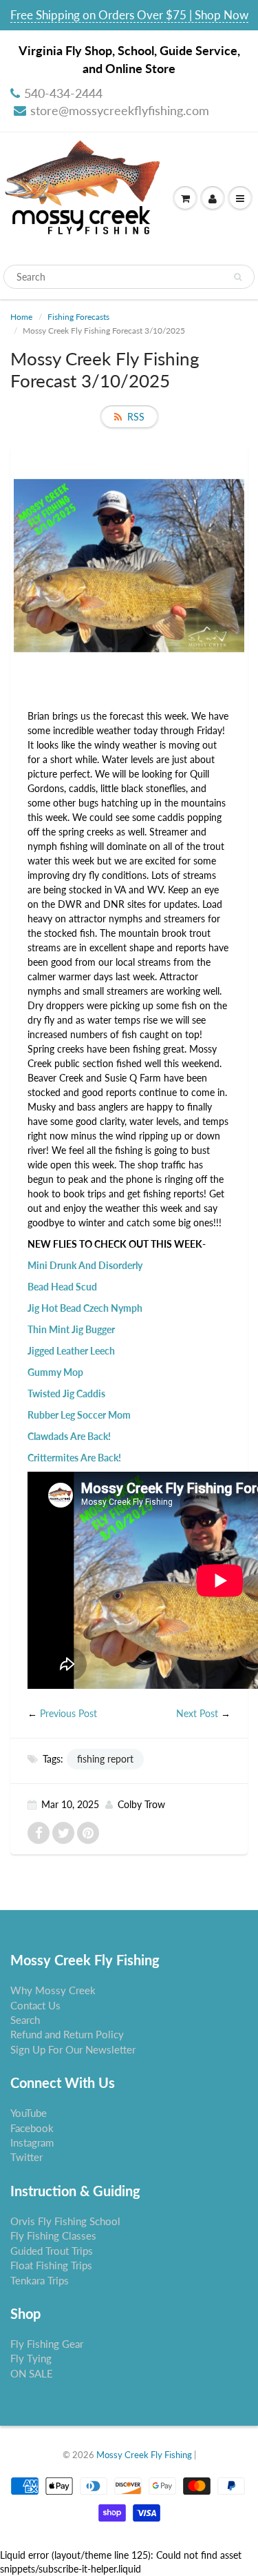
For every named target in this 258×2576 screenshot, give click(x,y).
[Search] (238, 277)
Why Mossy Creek (53, 1990)
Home (21, 317)
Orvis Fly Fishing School (65, 2221)
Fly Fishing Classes (53, 2235)
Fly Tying (31, 2358)
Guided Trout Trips (52, 2251)
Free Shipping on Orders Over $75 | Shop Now (129, 15)
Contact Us (35, 2005)
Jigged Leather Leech (71, 1351)
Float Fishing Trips (51, 2265)
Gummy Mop (55, 1372)
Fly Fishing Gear (47, 2344)
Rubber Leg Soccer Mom (79, 1415)
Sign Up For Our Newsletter (73, 2049)
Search (25, 2020)
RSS (136, 417)
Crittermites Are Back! (74, 1458)
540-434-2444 (63, 93)
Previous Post (68, 1713)
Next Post (197, 1713)
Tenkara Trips (40, 2280)
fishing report (105, 1759)
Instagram (32, 2142)
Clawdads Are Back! (69, 1436)
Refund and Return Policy (67, 2034)
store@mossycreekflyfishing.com (120, 110)
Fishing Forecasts (78, 317)
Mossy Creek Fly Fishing (144, 2455)
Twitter (26, 2157)
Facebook (32, 2128)
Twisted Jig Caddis (66, 1393)
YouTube (29, 2113)
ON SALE (32, 2373)
